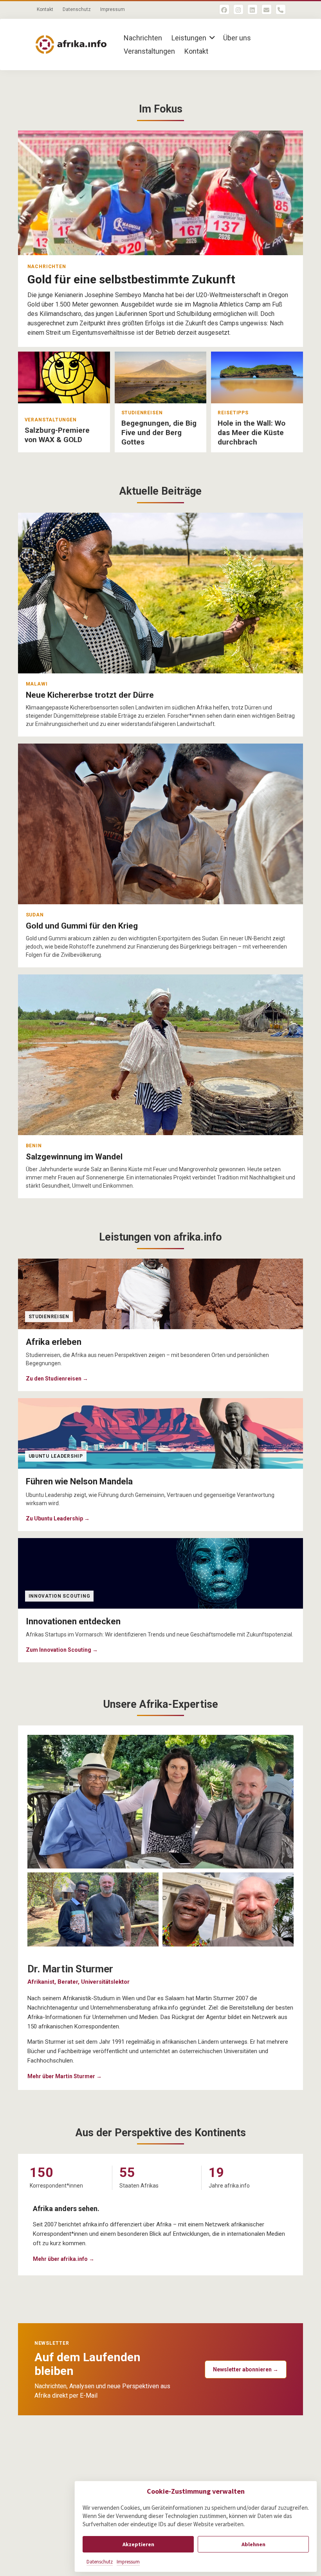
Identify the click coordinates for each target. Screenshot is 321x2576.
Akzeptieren (138, 2544)
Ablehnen (253, 2544)
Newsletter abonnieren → (246, 2369)
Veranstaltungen (149, 51)
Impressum (128, 2562)
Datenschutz (100, 2562)
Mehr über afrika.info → (64, 2259)
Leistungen (189, 38)
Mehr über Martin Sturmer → (65, 2076)
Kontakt (45, 9)
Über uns (237, 38)
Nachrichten (143, 38)
